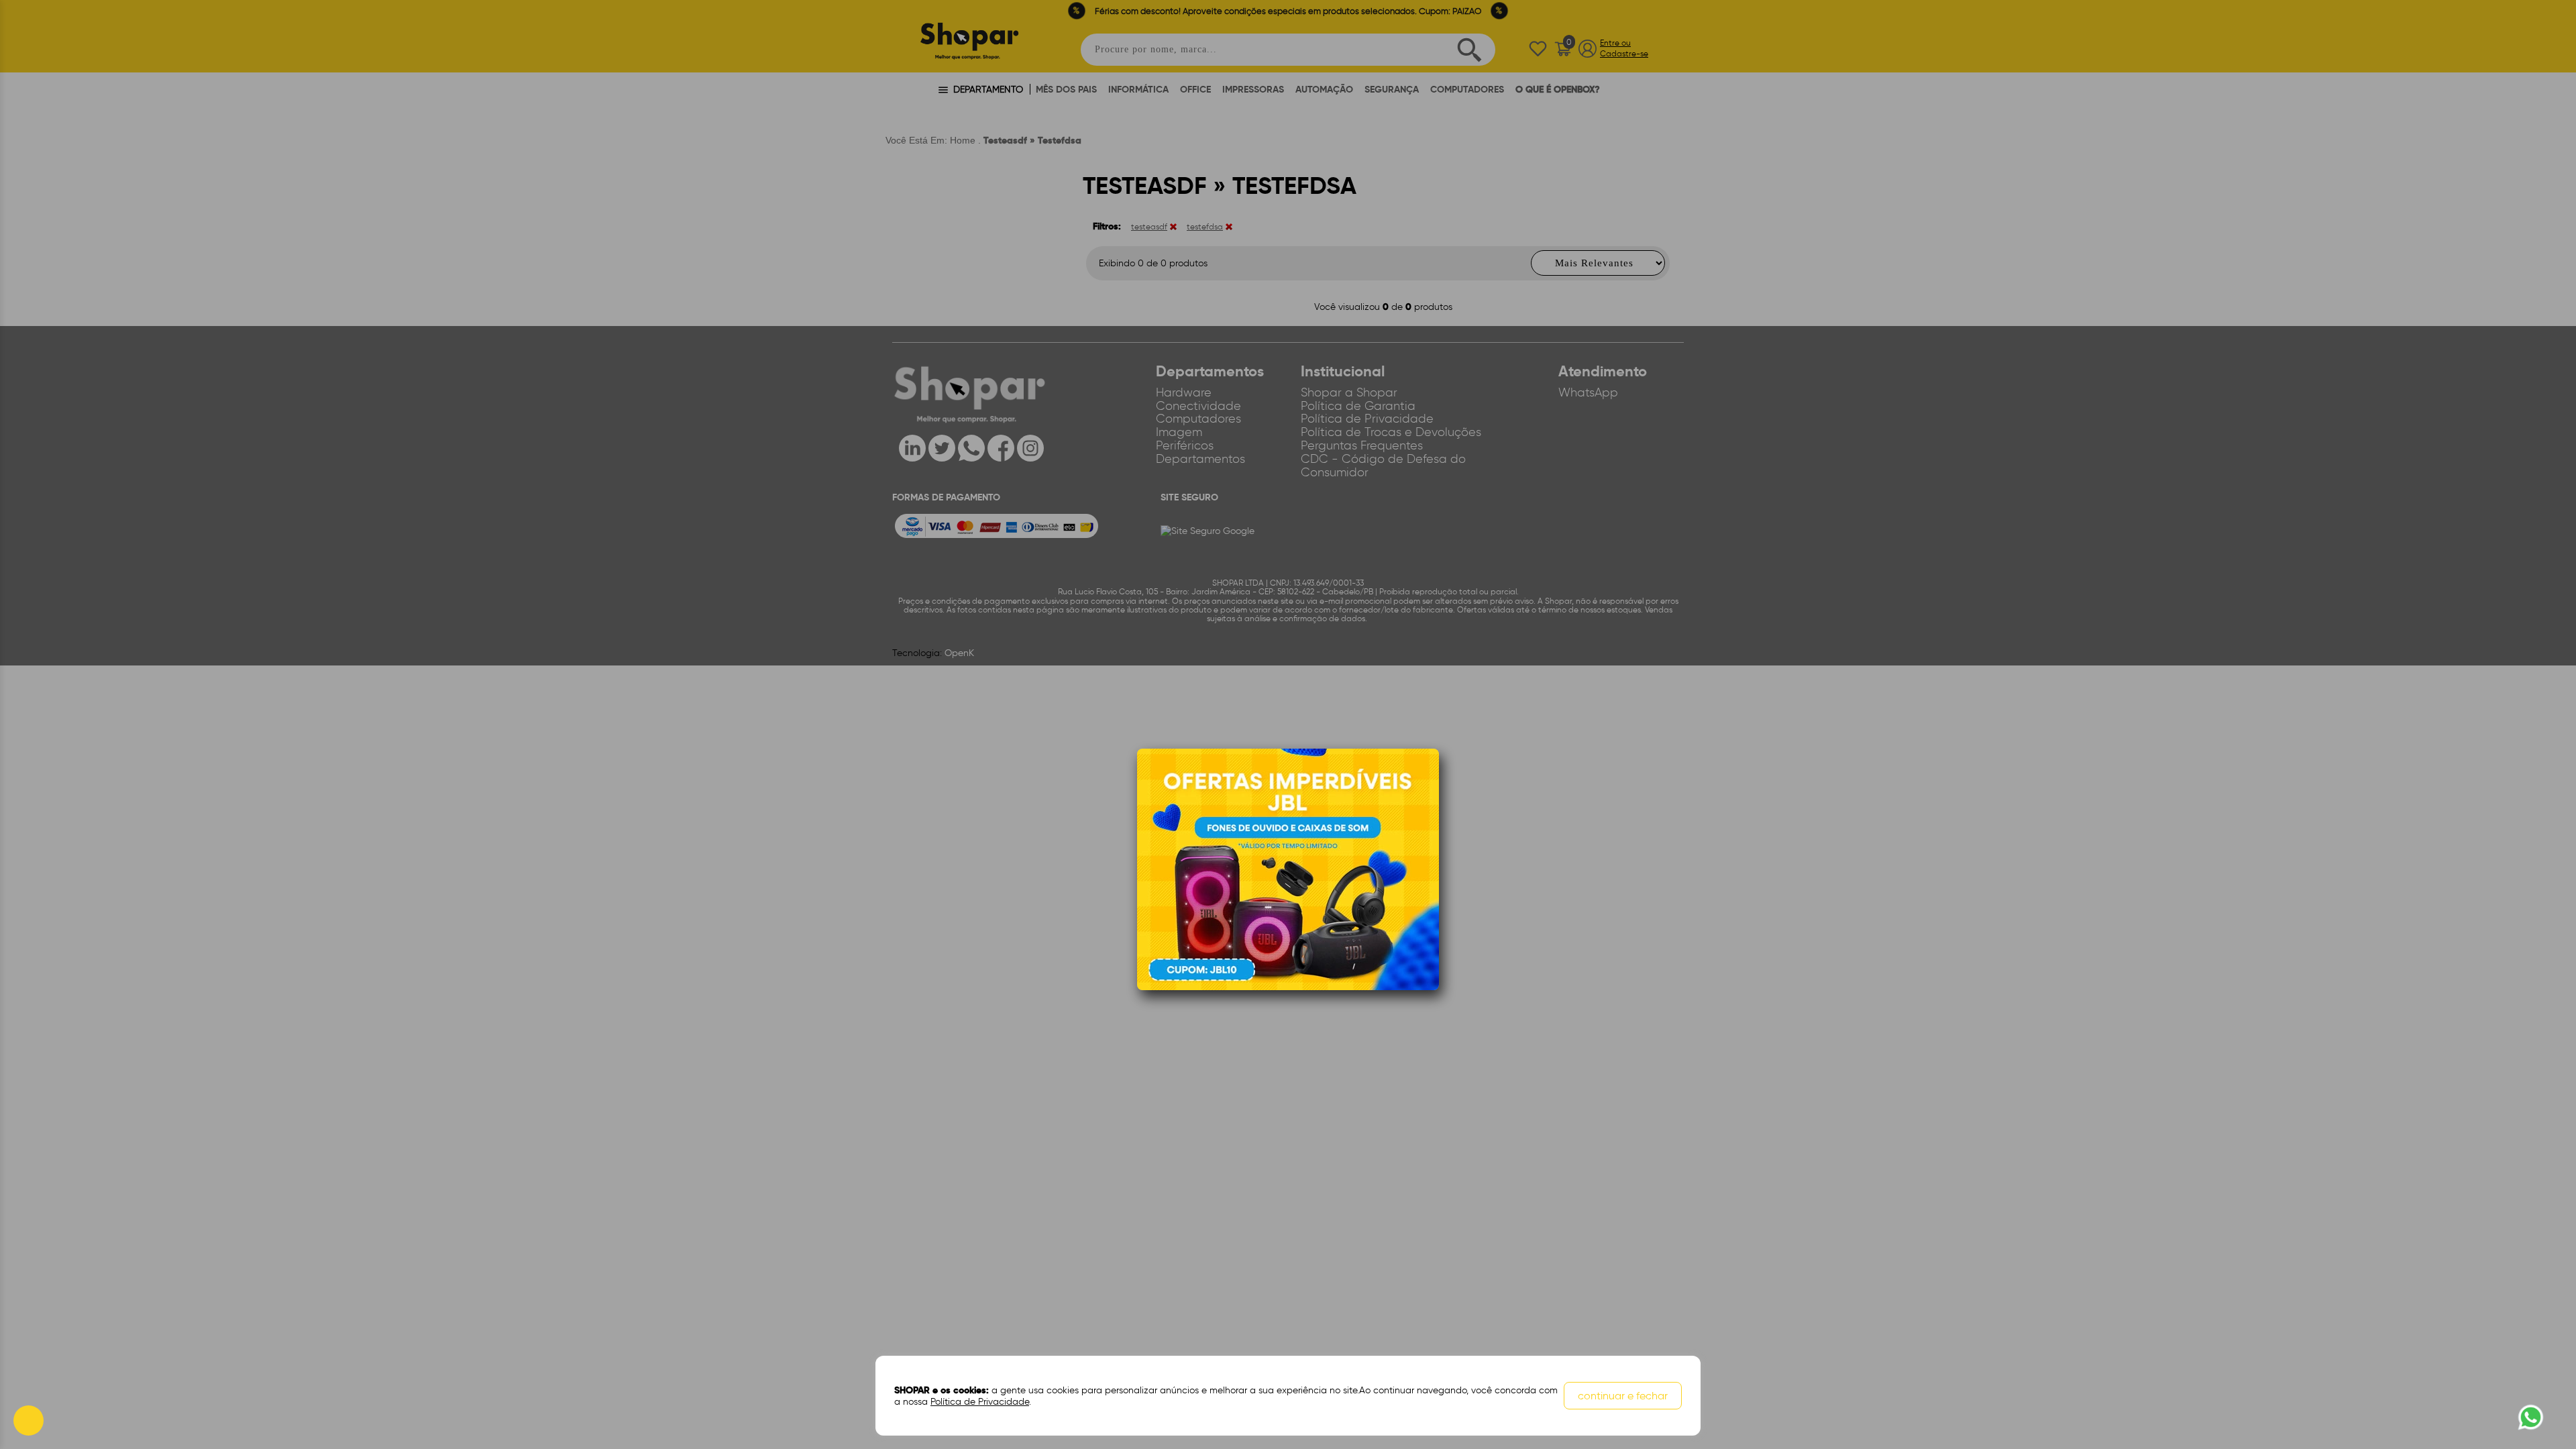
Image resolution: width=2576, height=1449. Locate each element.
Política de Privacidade (980, 1402)
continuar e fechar (1623, 1396)
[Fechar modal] (1428, 780)
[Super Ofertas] (1288, 869)
